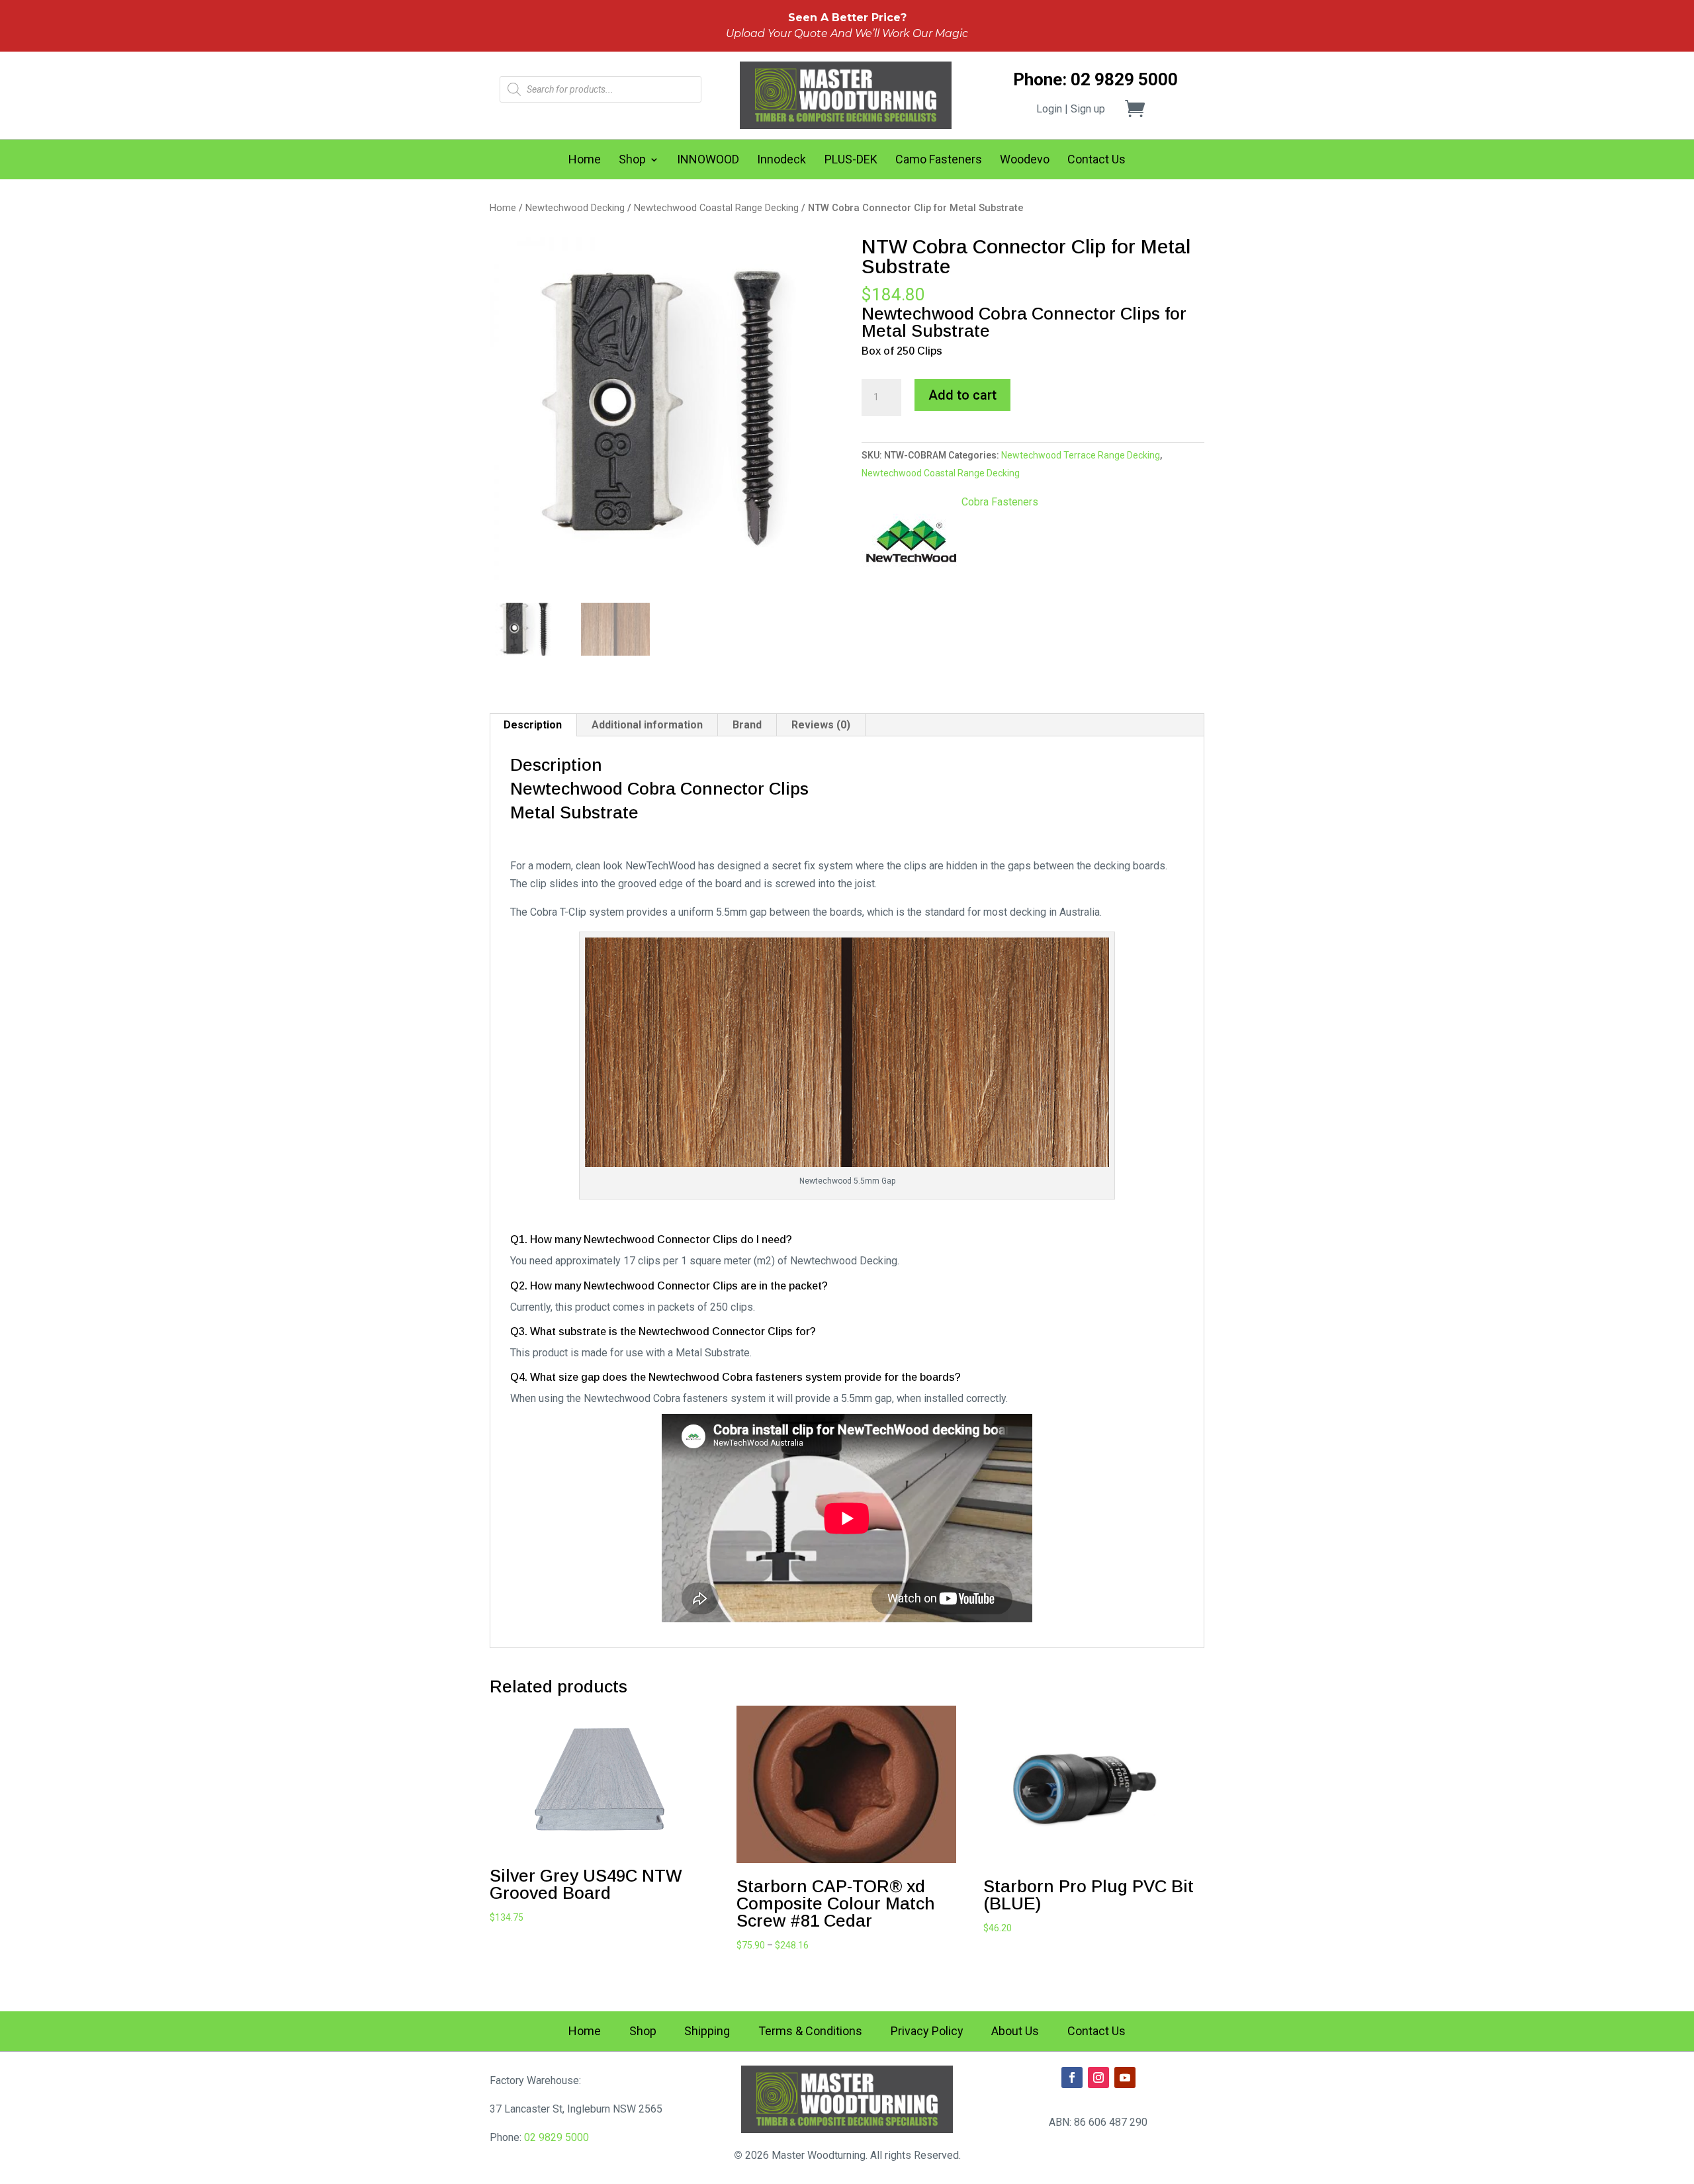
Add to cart (962, 395)
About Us (1015, 2032)
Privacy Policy (927, 2032)
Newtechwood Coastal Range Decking (716, 208)
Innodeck (781, 160)
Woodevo (1025, 160)
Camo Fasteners (939, 160)
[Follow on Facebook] (1072, 2077)
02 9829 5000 (557, 2137)
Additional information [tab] (647, 725)
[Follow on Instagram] (1098, 2077)
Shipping (707, 2032)
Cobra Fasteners (1000, 502)
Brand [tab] (747, 725)
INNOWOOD (708, 160)
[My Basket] (1143, 109)
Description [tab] (533, 725)
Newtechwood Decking (575, 208)
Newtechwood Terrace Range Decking (1081, 455)
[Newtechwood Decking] (911, 545)
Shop (632, 160)
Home (585, 160)
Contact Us (1096, 160)
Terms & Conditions (810, 2032)
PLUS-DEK (851, 160)
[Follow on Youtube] (1125, 2077)
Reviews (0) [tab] (821, 725)
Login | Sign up (1071, 109)
